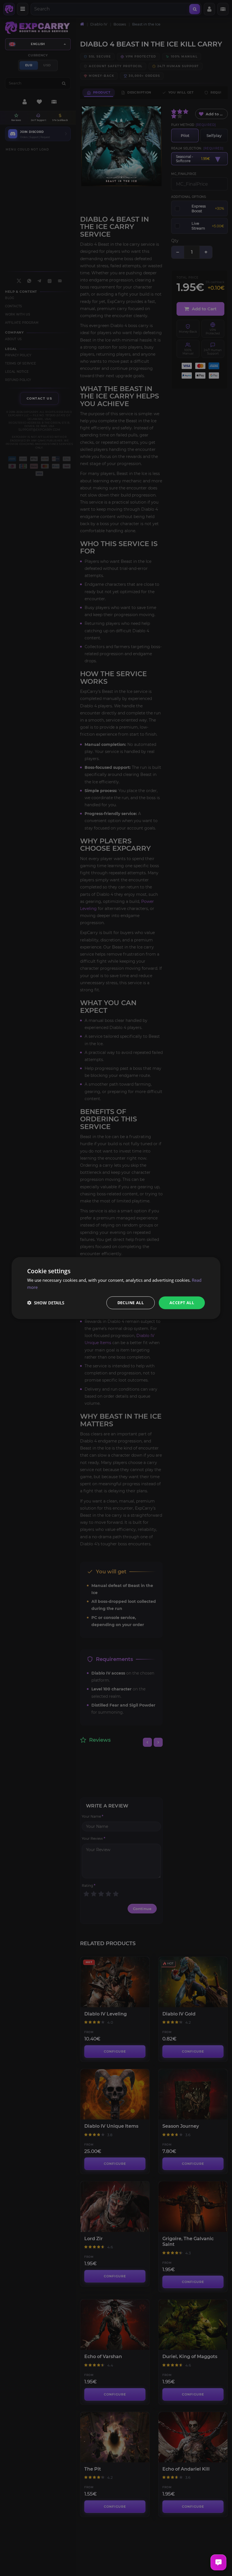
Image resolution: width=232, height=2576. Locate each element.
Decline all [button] (131, 1303)
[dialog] (116, 1288)
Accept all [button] (182, 1303)
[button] (46, 1303)
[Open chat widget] (218, 2562)
